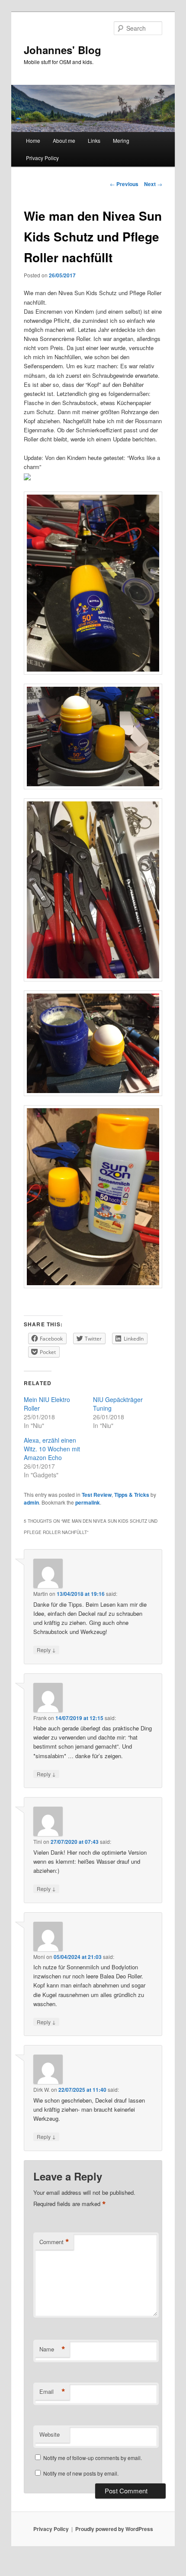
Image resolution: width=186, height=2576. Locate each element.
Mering (121, 140)
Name (52, 2349)
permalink (88, 1502)
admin (31, 1502)
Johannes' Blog (63, 50)
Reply (46, 1650)
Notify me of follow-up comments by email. (93, 2458)
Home (33, 140)
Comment (54, 2242)
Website (50, 2434)
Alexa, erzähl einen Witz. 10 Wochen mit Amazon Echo (52, 1449)
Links (94, 140)
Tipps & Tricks (132, 1495)
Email (52, 2392)
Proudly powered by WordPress (114, 2529)
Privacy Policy (42, 158)
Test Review (97, 1495)
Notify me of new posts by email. (81, 2473)
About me (64, 140)
